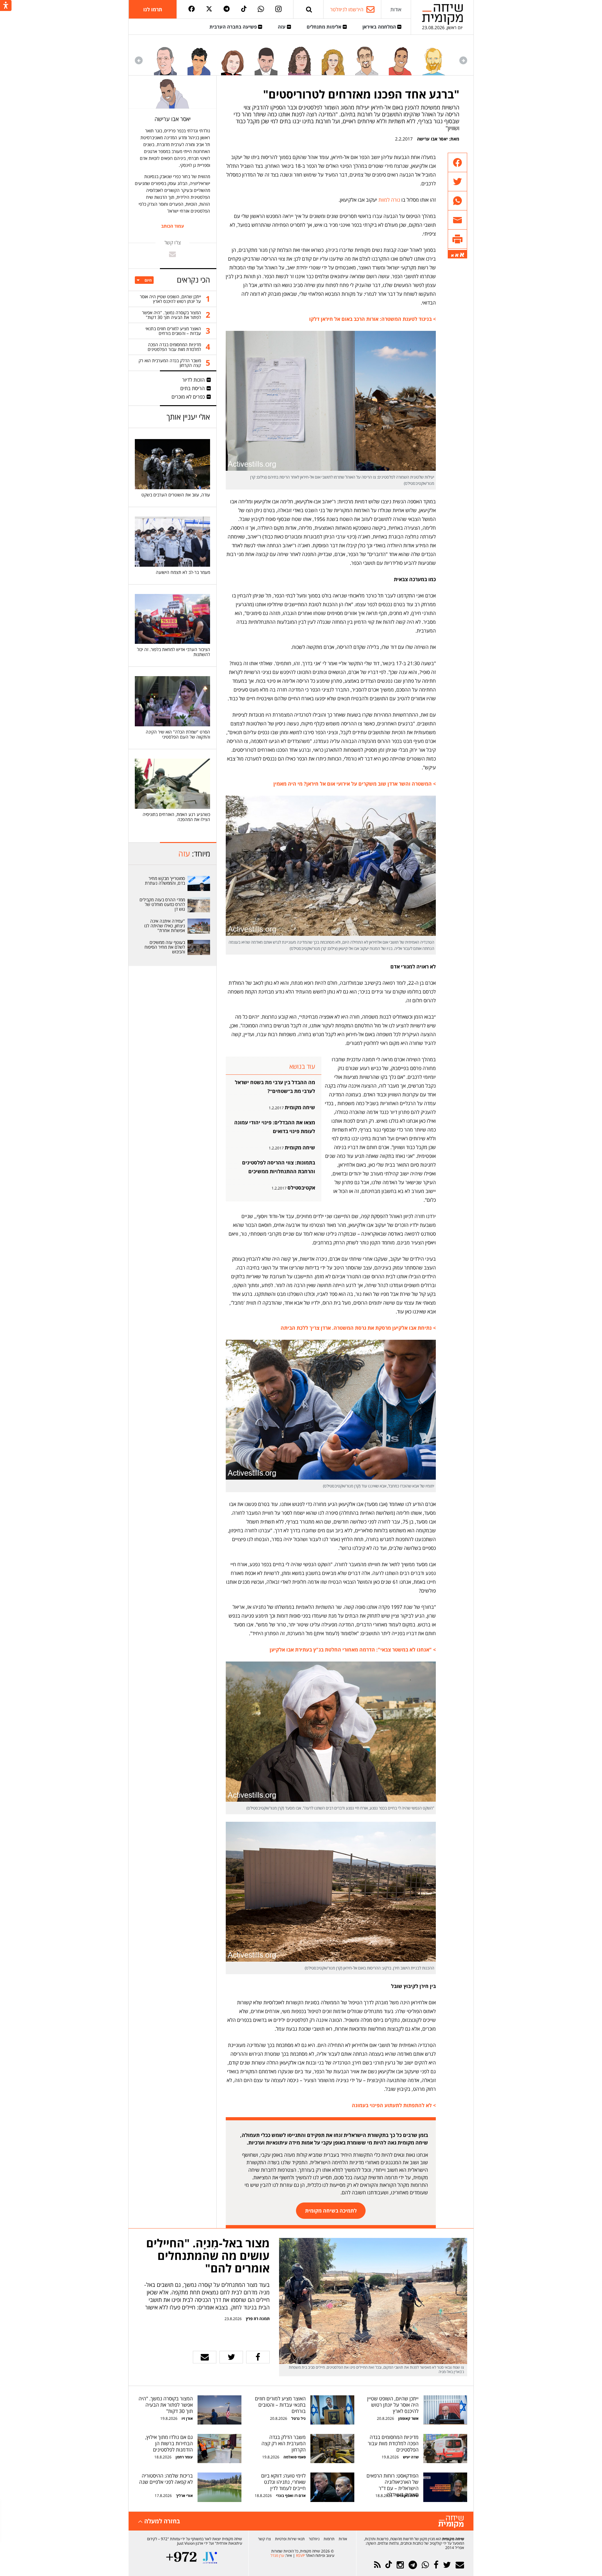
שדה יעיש (411, 2457)
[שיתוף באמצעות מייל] (457, 220)
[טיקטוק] (244, 9)
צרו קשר (264, 2539)
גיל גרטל (298, 2418)
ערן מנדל (277, 2555)
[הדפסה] (457, 239)
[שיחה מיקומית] (451, 2522)
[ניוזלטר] (460, 2565)
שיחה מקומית (300, 1107)
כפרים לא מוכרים (188, 397)
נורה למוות (389, 200)
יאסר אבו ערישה (432, 139)
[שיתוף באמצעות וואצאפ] (457, 201)
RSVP (300, 2555)
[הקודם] (463, 60)
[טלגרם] (227, 9)
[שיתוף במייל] (205, 2357)
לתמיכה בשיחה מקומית (331, 2211)
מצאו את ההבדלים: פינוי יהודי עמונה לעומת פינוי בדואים (275, 1127)
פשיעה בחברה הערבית (234, 27)
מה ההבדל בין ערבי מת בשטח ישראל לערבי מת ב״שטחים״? (275, 1087)
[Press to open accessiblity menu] (6, 6)
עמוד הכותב (173, 226)
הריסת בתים (193, 388)
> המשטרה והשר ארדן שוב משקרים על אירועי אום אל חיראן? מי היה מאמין (355, 784)
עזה (282, 27)
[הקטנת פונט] (452, 256)
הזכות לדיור (193, 380)
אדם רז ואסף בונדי (290, 2496)
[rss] (377, 2565)
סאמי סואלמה (295, 2457)
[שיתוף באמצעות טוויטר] (457, 182)
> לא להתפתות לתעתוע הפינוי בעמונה (394, 2105)
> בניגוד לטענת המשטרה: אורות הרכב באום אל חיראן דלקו (372, 319)
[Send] (309, 9)
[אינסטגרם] (278, 9)
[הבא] (139, 60)
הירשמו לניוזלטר (347, 9)
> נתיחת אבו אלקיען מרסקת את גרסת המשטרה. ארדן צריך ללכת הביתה (358, 1328)
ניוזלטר (314, 2539)
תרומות (329, 2539)
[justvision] (210, 2558)
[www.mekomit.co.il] (199, 883)
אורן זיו (187, 2418)
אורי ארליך (184, 2496)
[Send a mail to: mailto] (172, 254)
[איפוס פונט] (457, 255)
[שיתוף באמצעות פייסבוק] (457, 163)
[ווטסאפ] (261, 9)
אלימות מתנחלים (325, 27)
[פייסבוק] (192, 9)
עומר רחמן (184, 2457)
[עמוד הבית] (442, 14)
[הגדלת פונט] (462, 255)
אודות (396, 9)
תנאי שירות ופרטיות (290, 2539)
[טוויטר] (209, 9)
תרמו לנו (153, 9)
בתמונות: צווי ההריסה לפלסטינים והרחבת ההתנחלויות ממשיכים (279, 1167)
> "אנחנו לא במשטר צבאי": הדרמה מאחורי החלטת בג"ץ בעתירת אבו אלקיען (353, 1650)
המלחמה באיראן (380, 27)
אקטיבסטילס (301, 1188)
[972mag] (181, 2558)
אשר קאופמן (408, 2418)
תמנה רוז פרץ (257, 2319)
